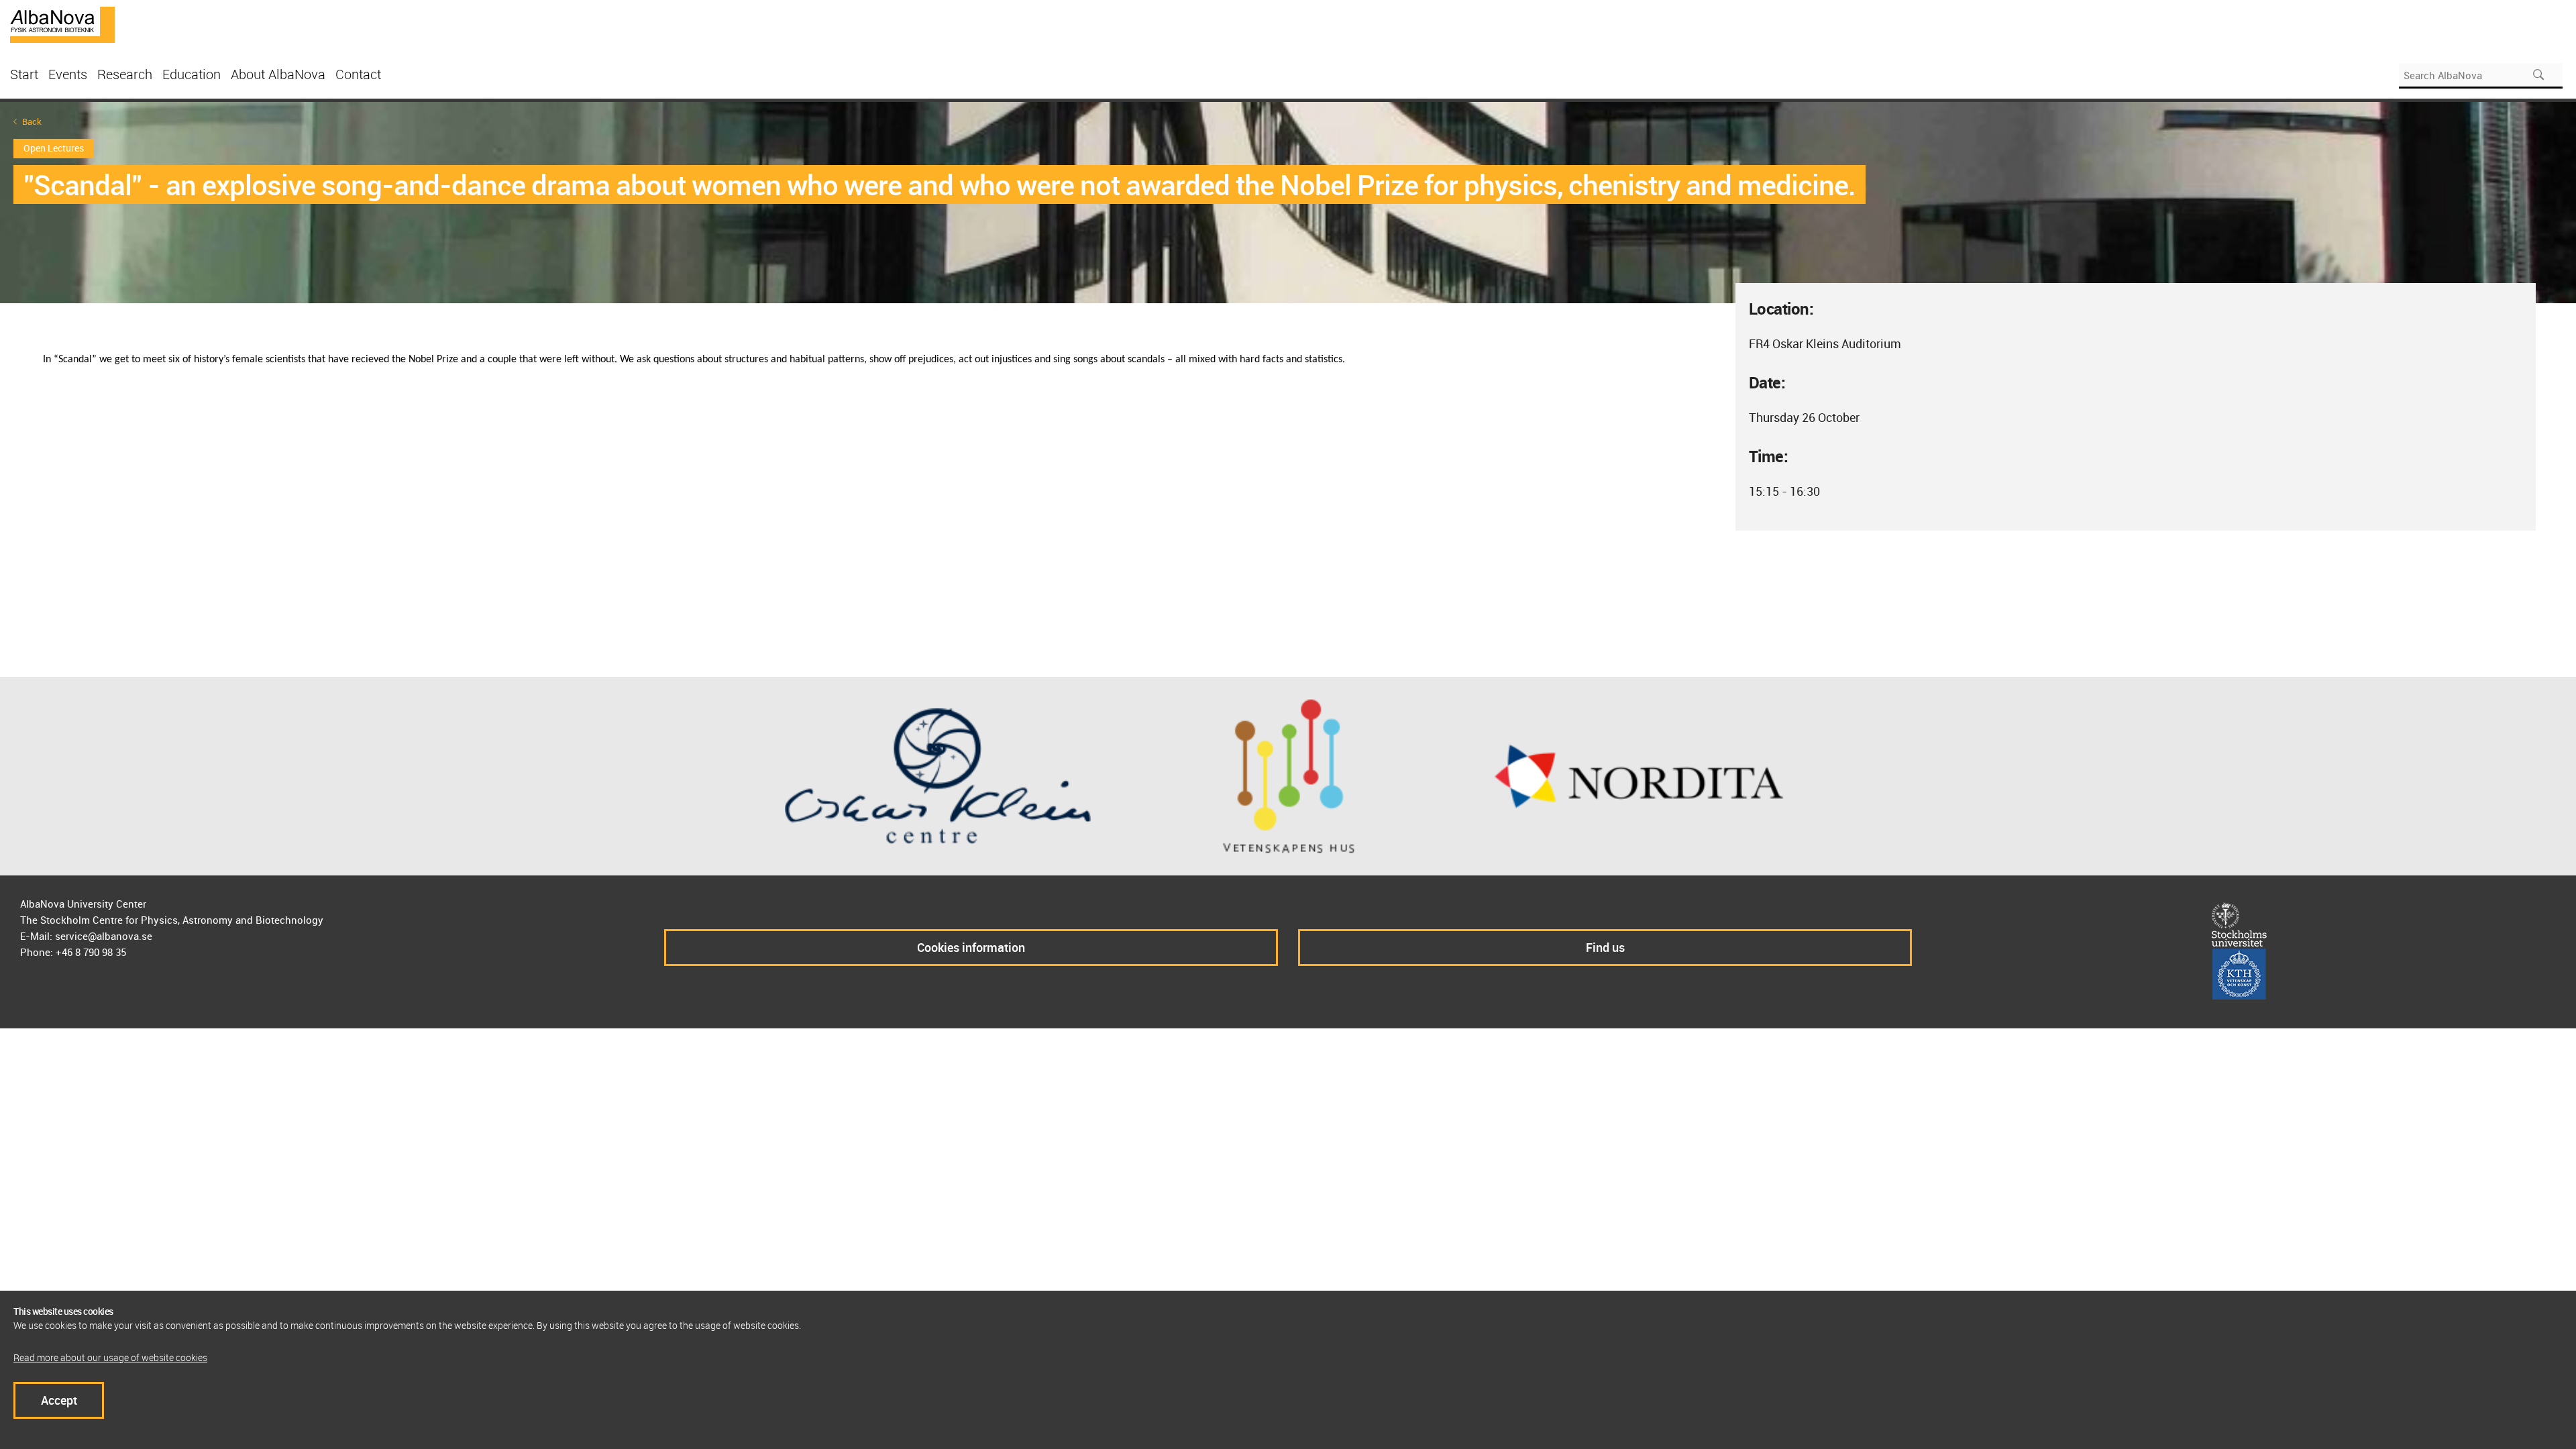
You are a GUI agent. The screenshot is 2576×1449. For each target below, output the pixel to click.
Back (32, 122)
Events (68, 74)
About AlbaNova (278, 74)
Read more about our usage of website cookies (110, 1357)
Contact (358, 74)
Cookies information (971, 947)
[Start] (62, 23)
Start (24, 74)
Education (192, 74)
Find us (1605, 947)
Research (125, 74)
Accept (59, 1400)
